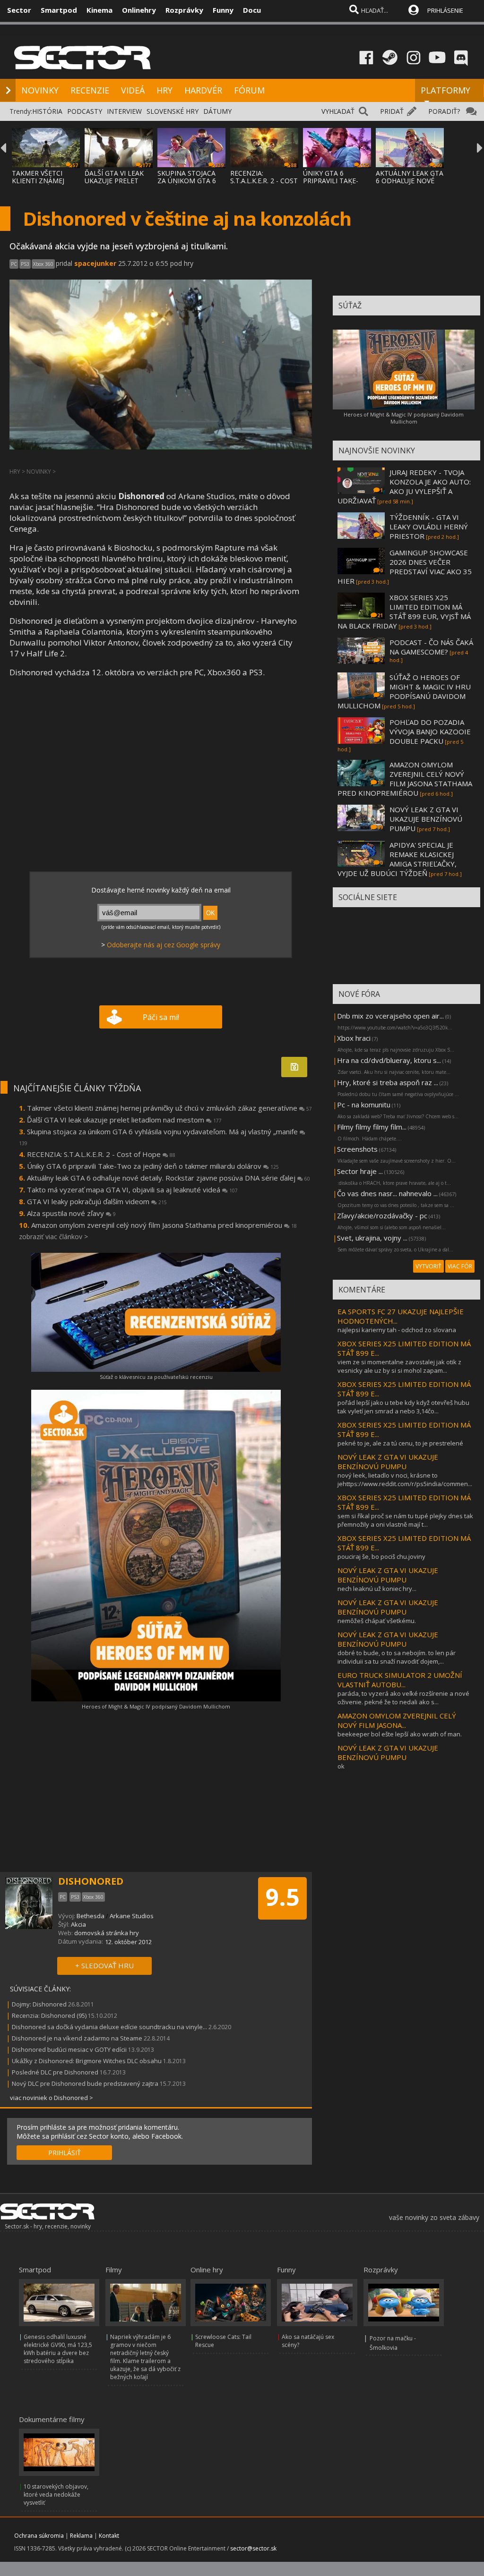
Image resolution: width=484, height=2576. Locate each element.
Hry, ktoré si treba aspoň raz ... (388, 1082)
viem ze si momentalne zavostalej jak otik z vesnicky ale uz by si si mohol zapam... (399, 1366)
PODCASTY (85, 111)
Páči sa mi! (161, 1017)
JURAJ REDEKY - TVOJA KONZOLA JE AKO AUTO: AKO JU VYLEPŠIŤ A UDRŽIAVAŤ (404, 486)
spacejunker (95, 263)
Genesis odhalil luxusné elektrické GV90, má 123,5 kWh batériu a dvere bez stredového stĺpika (58, 2349)
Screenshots (357, 1149)
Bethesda (91, 1916)
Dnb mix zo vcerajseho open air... (390, 1016)
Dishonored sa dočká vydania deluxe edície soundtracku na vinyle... (109, 2027)
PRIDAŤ (392, 111)
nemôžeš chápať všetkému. (377, 1621)
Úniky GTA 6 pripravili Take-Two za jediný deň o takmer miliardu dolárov (153, 1166)
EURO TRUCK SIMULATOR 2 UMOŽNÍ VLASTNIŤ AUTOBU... (400, 1680)
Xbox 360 (43, 264)
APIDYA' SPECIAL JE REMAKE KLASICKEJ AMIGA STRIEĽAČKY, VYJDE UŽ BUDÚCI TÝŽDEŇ (397, 859)
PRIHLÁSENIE (445, 10)
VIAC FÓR (460, 1266)
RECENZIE (90, 90)
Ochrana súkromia (39, 2536)
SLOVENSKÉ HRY (173, 111)
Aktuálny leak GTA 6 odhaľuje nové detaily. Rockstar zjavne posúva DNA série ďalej (169, 1178)
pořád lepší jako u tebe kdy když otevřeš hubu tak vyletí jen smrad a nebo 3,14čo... (403, 1407)
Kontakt (109, 2536)
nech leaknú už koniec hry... (377, 1589)
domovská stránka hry (107, 1933)
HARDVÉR (203, 90)
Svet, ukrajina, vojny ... (372, 1238)
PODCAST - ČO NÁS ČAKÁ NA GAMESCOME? (431, 647)
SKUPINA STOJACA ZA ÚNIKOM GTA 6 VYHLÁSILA (187, 181)
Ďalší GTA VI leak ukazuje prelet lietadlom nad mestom (124, 1120)
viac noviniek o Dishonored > (52, 2098)
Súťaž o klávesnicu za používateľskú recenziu (156, 1377)
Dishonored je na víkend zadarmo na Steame (77, 2038)
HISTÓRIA (47, 111)
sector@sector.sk (253, 2548)
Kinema (99, 10)
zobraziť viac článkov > (53, 1237)
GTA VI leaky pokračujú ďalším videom (97, 1201)
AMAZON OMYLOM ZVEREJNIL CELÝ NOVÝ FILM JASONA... (397, 1720)
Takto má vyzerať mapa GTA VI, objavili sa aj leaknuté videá (132, 1190)
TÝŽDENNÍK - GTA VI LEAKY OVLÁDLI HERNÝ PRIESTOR (429, 527)
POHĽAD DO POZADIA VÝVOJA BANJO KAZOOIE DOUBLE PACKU (430, 731)
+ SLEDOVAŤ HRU (104, 1965)
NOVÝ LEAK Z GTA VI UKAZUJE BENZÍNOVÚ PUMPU (426, 819)
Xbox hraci (354, 1038)
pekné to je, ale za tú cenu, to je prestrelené (400, 1443)
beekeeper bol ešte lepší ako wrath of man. (400, 1734)
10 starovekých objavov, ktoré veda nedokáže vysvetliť (56, 2495)
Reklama (81, 2536)
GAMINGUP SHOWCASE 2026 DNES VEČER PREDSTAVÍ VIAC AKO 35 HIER (405, 567)
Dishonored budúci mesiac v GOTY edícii (69, 2049)
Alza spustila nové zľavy (71, 1213)
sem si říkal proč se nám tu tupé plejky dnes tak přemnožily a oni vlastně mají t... (405, 1520)
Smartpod (59, 10)
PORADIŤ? (444, 111)
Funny (223, 10)
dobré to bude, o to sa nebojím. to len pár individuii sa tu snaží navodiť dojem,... (397, 1657)
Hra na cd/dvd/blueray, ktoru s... (389, 1060)
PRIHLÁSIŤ (65, 2153)
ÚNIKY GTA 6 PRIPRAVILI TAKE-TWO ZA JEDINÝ (331, 181)
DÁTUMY (217, 111)
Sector (19, 10)
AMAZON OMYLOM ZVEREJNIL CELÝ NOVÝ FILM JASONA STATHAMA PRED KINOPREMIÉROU (405, 779)
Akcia (78, 1924)
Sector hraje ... (360, 1171)
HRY (164, 90)
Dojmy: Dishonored (39, 2004)
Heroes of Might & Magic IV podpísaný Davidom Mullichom (156, 1706)
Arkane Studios (132, 1916)
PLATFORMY (445, 90)
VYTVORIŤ (428, 1266)
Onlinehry (139, 10)
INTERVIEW (124, 111)
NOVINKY (40, 90)
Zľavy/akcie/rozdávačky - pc (382, 1216)
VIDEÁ (133, 90)
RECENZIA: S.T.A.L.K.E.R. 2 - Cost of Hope (101, 1154)
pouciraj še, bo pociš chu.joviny (381, 1556)
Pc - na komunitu (364, 1105)
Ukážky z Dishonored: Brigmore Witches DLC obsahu (87, 2061)
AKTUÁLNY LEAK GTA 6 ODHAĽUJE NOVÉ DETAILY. (410, 181)
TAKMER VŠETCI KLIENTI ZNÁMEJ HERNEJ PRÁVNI (38, 181)
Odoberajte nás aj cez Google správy (164, 945)
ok (341, 1766)
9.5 (282, 1897)
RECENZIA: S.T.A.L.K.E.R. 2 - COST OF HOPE (264, 181)
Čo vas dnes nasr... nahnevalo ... (387, 1193)
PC (14, 264)
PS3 (25, 264)
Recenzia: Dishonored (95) (49, 2015)
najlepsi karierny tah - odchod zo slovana (397, 1330)
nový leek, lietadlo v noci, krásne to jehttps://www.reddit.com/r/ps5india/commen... (405, 1479)
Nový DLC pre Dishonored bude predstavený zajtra (85, 2083)
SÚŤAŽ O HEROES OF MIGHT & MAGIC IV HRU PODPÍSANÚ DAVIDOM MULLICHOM (404, 691)
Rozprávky (184, 10)
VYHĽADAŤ (338, 111)
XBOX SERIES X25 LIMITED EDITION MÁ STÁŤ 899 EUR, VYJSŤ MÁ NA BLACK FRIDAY (404, 612)
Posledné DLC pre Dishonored (55, 2072)
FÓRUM (249, 90)
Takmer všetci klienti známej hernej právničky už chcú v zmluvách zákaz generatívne (169, 1108)
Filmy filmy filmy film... (372, 1127)
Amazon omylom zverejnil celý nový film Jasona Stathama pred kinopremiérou (164, 1225)
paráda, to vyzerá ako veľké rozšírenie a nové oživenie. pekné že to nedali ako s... (403, 1698)
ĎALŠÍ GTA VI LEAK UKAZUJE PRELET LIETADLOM (114, 181)
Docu (252, 10)
